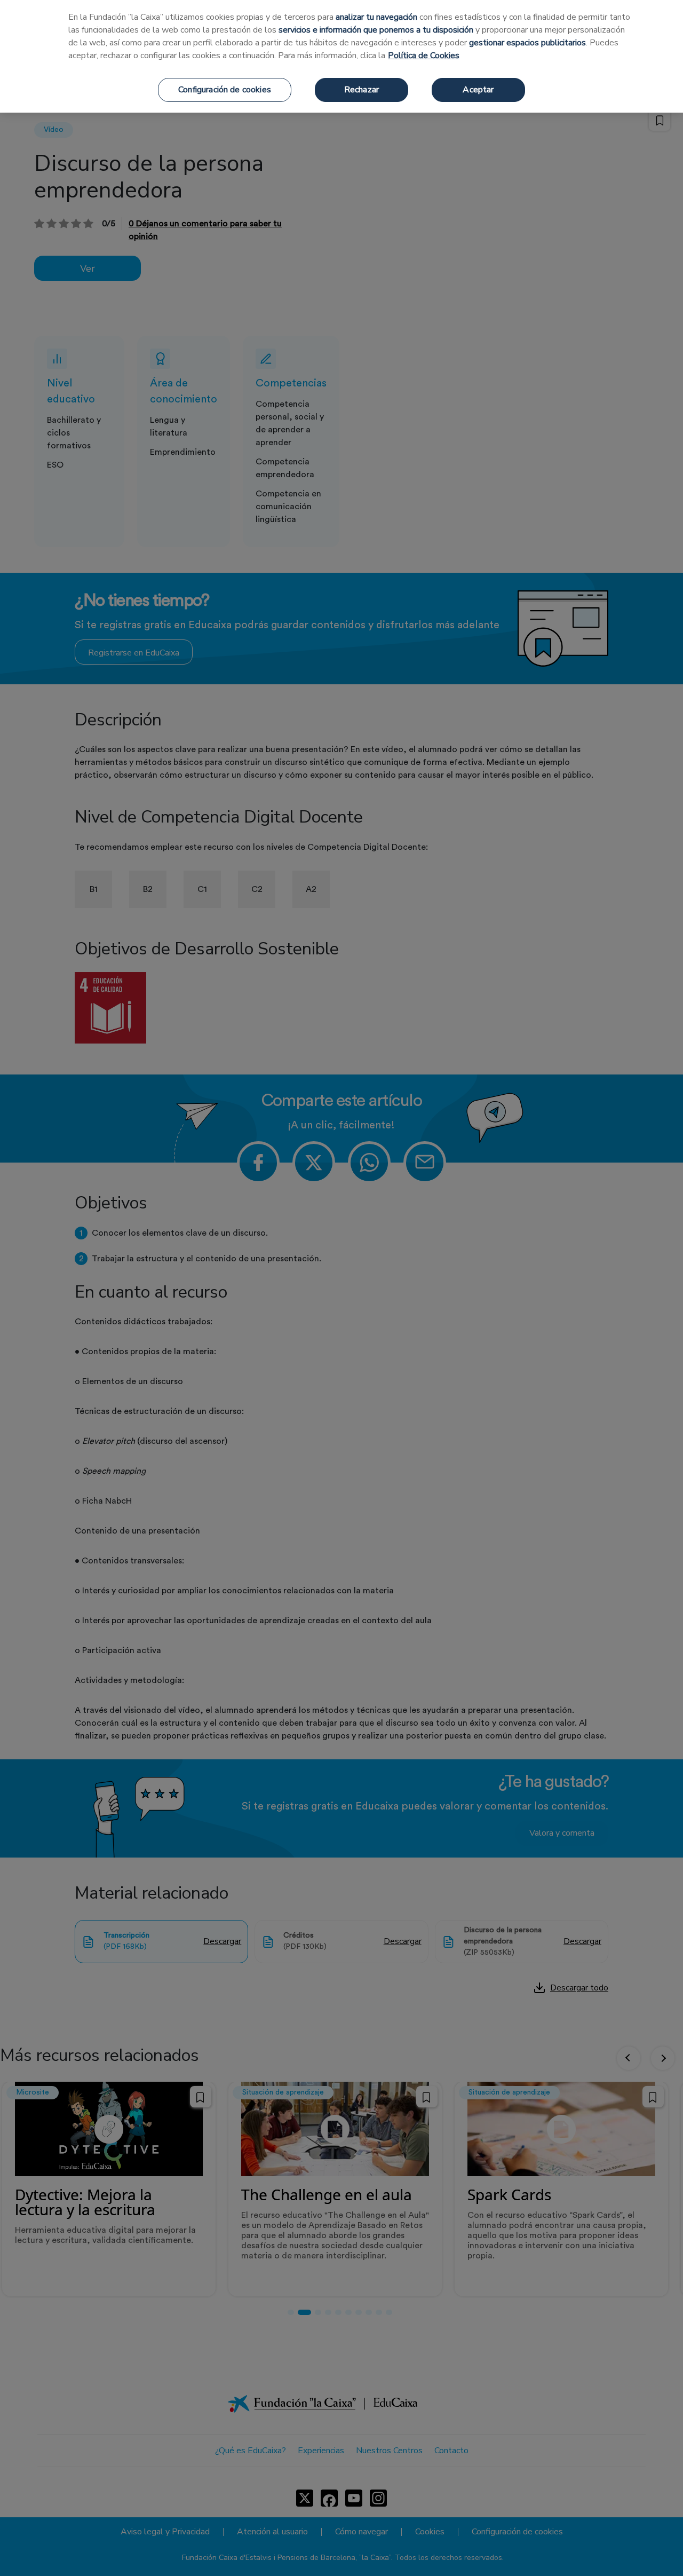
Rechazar (362, 90)
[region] (341, 56)
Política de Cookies (424, 56)
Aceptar (478, 90)
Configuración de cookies (225, 90)
